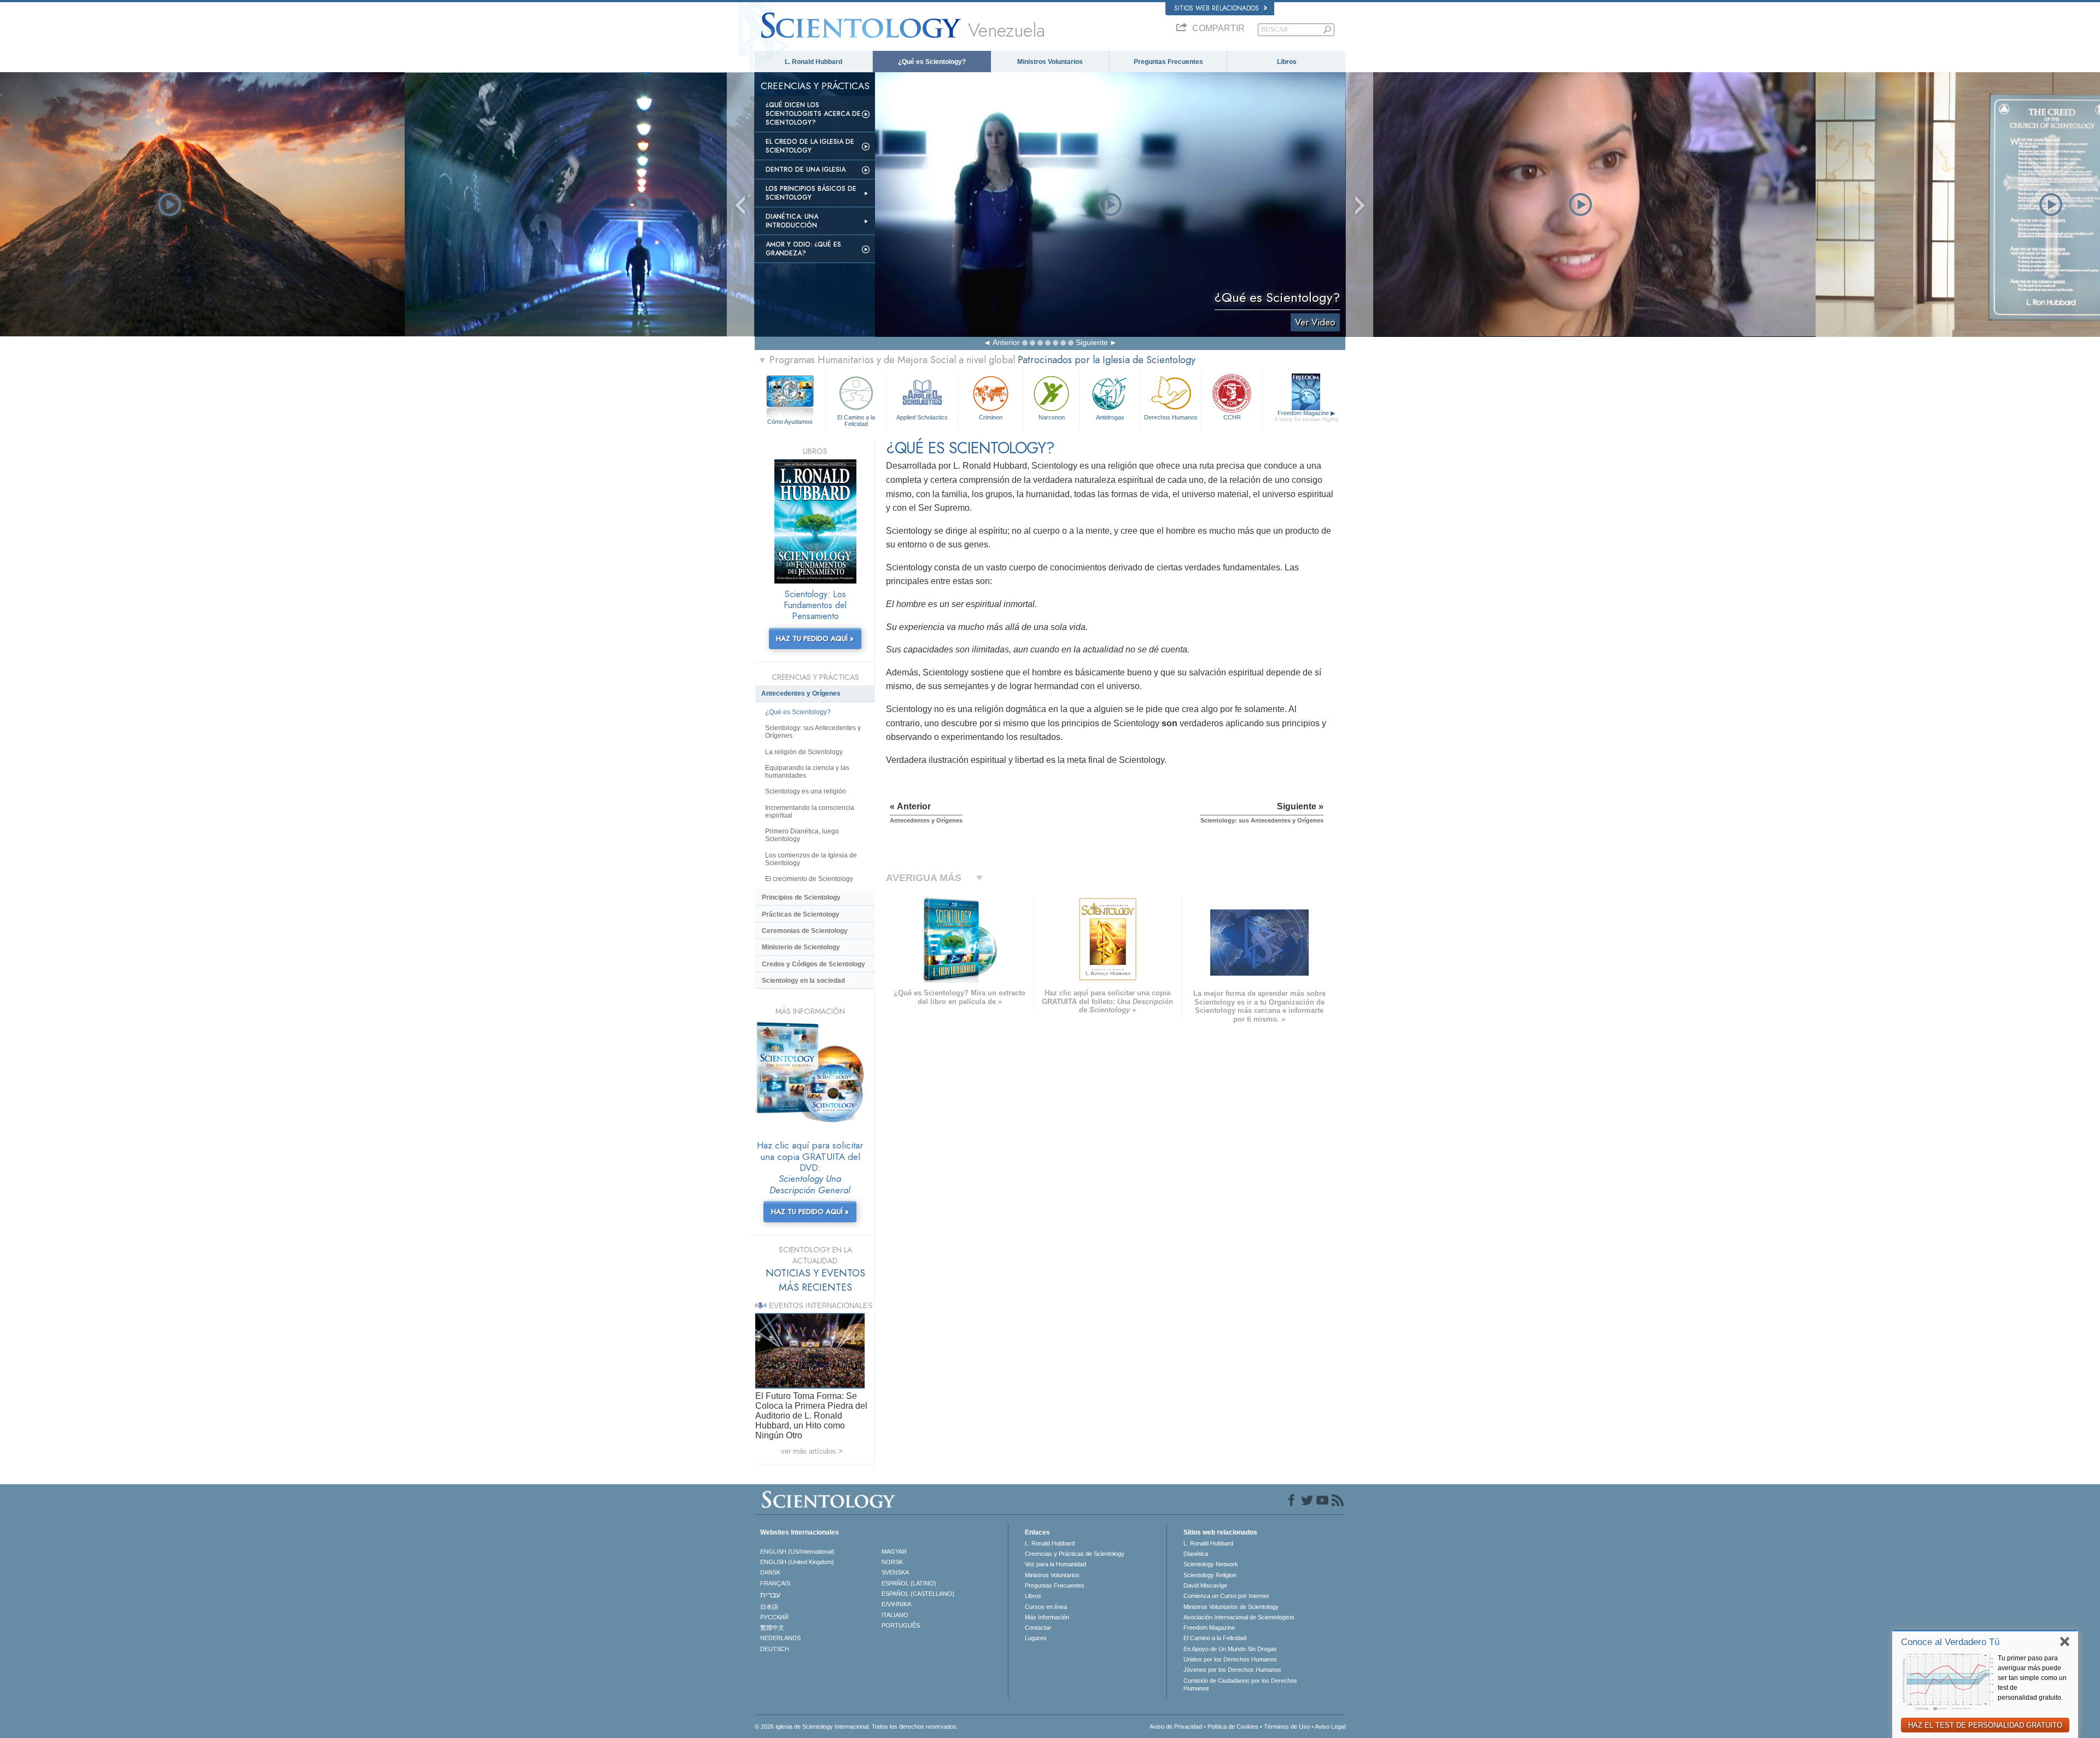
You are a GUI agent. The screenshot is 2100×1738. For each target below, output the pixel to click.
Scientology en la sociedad (803, 981)
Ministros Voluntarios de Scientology (1231, 1607)
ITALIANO (895, 1615)
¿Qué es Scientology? (932, 62)
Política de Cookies (1233, 1727)
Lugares (1036, 1638)
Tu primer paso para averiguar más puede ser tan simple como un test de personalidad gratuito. (2032, 1678)
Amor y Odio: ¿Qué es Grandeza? (803, 249)
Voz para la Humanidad (1055, 1564)
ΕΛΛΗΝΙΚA (896, 1604)
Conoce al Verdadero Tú (1950, 1642)
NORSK (892, 1562)
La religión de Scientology (804, 752)
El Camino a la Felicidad (856, 420)
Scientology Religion (1210, 1575)
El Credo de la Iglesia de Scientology (810, 146)
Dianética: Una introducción (792, 221)
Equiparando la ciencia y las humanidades (807, 772)
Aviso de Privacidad (1176, 1727)
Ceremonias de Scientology (805, 931)
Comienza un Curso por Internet (1226, 1596)
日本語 (769, 1607)
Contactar (1038, 1628)
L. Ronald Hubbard (813, 62)
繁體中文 (772, 1628)
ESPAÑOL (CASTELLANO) (918, 1594)
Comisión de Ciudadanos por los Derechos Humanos (1240, 1684)
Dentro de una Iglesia (806, 170)
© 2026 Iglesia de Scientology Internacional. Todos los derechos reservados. (856, 1727)
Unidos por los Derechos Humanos (1230, 1659)
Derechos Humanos (1171, 417)
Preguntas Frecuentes (1168, 62)
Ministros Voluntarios (1050, 62)
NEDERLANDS (780, 1638)
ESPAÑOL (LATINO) (909, 1583)
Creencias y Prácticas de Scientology (1075, 1554)
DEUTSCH (775, 1649)
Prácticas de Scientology (801, 914)
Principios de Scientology (801, 897)
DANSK (770, 1572)
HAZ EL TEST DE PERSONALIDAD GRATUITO (1985, 1725)
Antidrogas (1110, 417)
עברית (770, 1595)
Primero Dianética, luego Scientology (802, 835)
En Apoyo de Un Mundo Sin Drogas (1230, 1649)
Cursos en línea (1046, 1607)
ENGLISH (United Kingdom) (797, 1562)
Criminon (991, 417)
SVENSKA (895, 1572)
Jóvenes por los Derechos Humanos (1232, 1670)
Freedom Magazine (1306, 416)
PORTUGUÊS (901, 1625)
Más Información (1047, 1617)
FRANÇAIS (775, 1583)
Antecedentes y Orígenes (801, 693)
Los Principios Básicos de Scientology (811, 193)
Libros (1287, 62)
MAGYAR (894, 1552)
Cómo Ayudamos (790, 422)
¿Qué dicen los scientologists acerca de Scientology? (813, 114)
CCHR (1232, 417)
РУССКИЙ (774, 1617)
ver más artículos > (812, 1451)
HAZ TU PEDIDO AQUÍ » (815, 638)
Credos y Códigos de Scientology (813, 964)
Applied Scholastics (922, 417)
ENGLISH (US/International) (797, 1552)
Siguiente (1092, 342)
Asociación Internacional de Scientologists (1239, 1617)
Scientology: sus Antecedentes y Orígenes (813, 732)
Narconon (1052, 417)
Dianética (1196, 1554)
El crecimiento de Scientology (809, 879)
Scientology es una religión (806, 791)
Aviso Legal (1330, 1727)
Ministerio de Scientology (801, 947)
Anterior (1006, 342)
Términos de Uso (1287, 1727)
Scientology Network (1211, 1564)
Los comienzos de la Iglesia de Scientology (811, 859)
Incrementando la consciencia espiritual (810, 812)
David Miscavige (1205, 1585)
